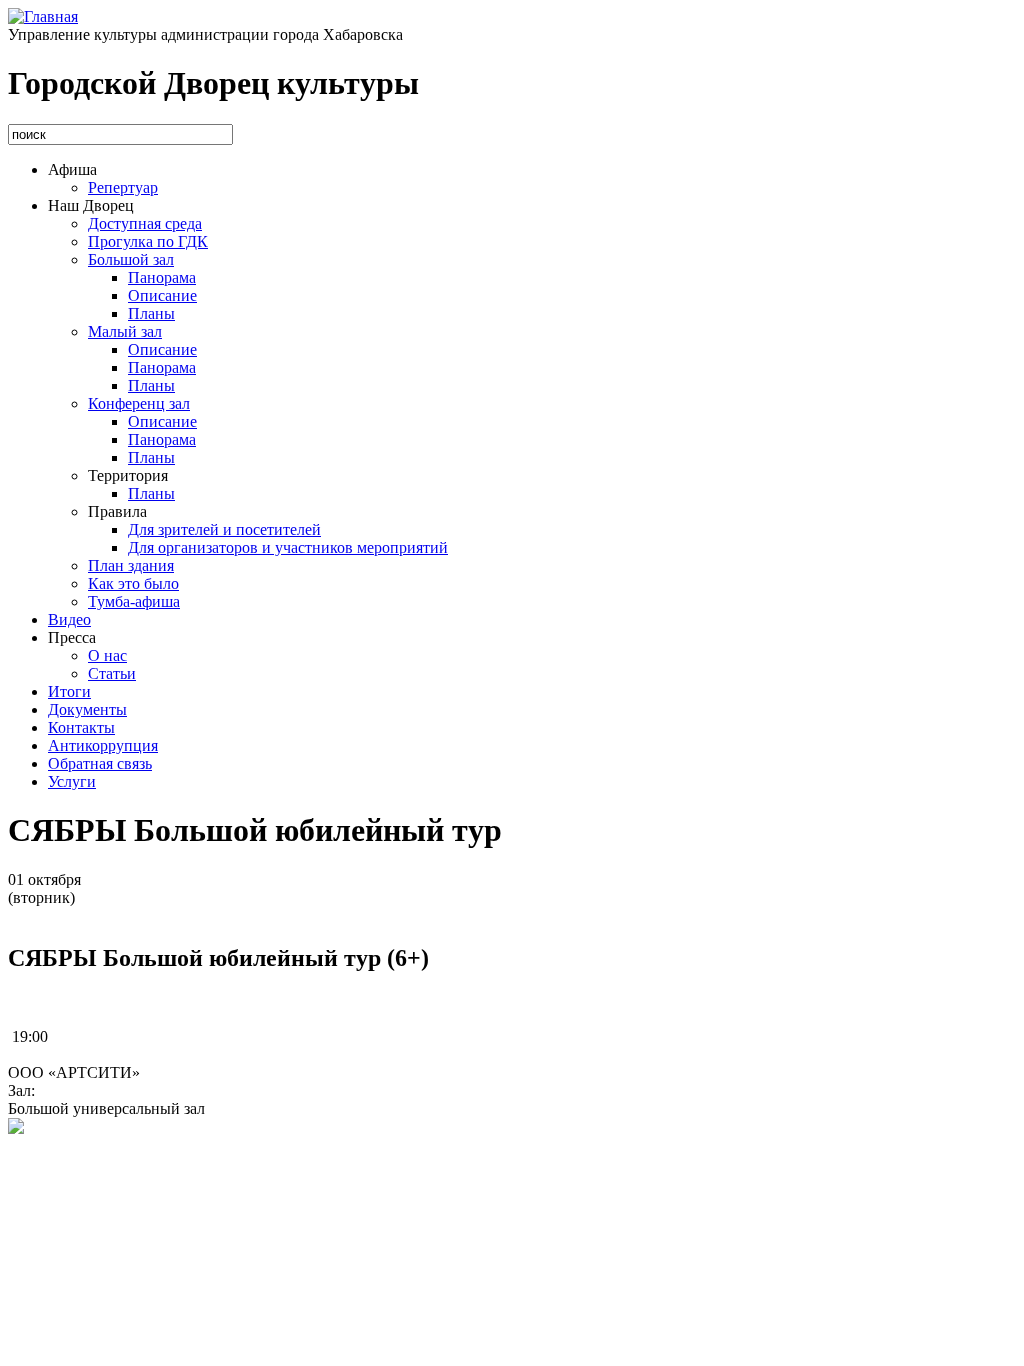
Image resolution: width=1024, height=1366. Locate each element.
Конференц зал (139, 403)
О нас (107, 655)
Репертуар (123, 187)
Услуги (72, 781)
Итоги (69, 691)
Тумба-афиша (134, 601)
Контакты (81, 727)
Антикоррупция (103, 745)
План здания (131, 565)
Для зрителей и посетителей (224, 529)
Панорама (162, 277)
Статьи (112, 673)
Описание (162, 295)
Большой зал (131, 259)
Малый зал (125, 331)
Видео (69, 619)
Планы (151, 313)
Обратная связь (100, 763)
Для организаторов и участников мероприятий (288, 547)
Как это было (133, 583)
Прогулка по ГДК (148, 241)
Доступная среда (145, 223)
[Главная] (43, 16)
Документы (87, 709)
